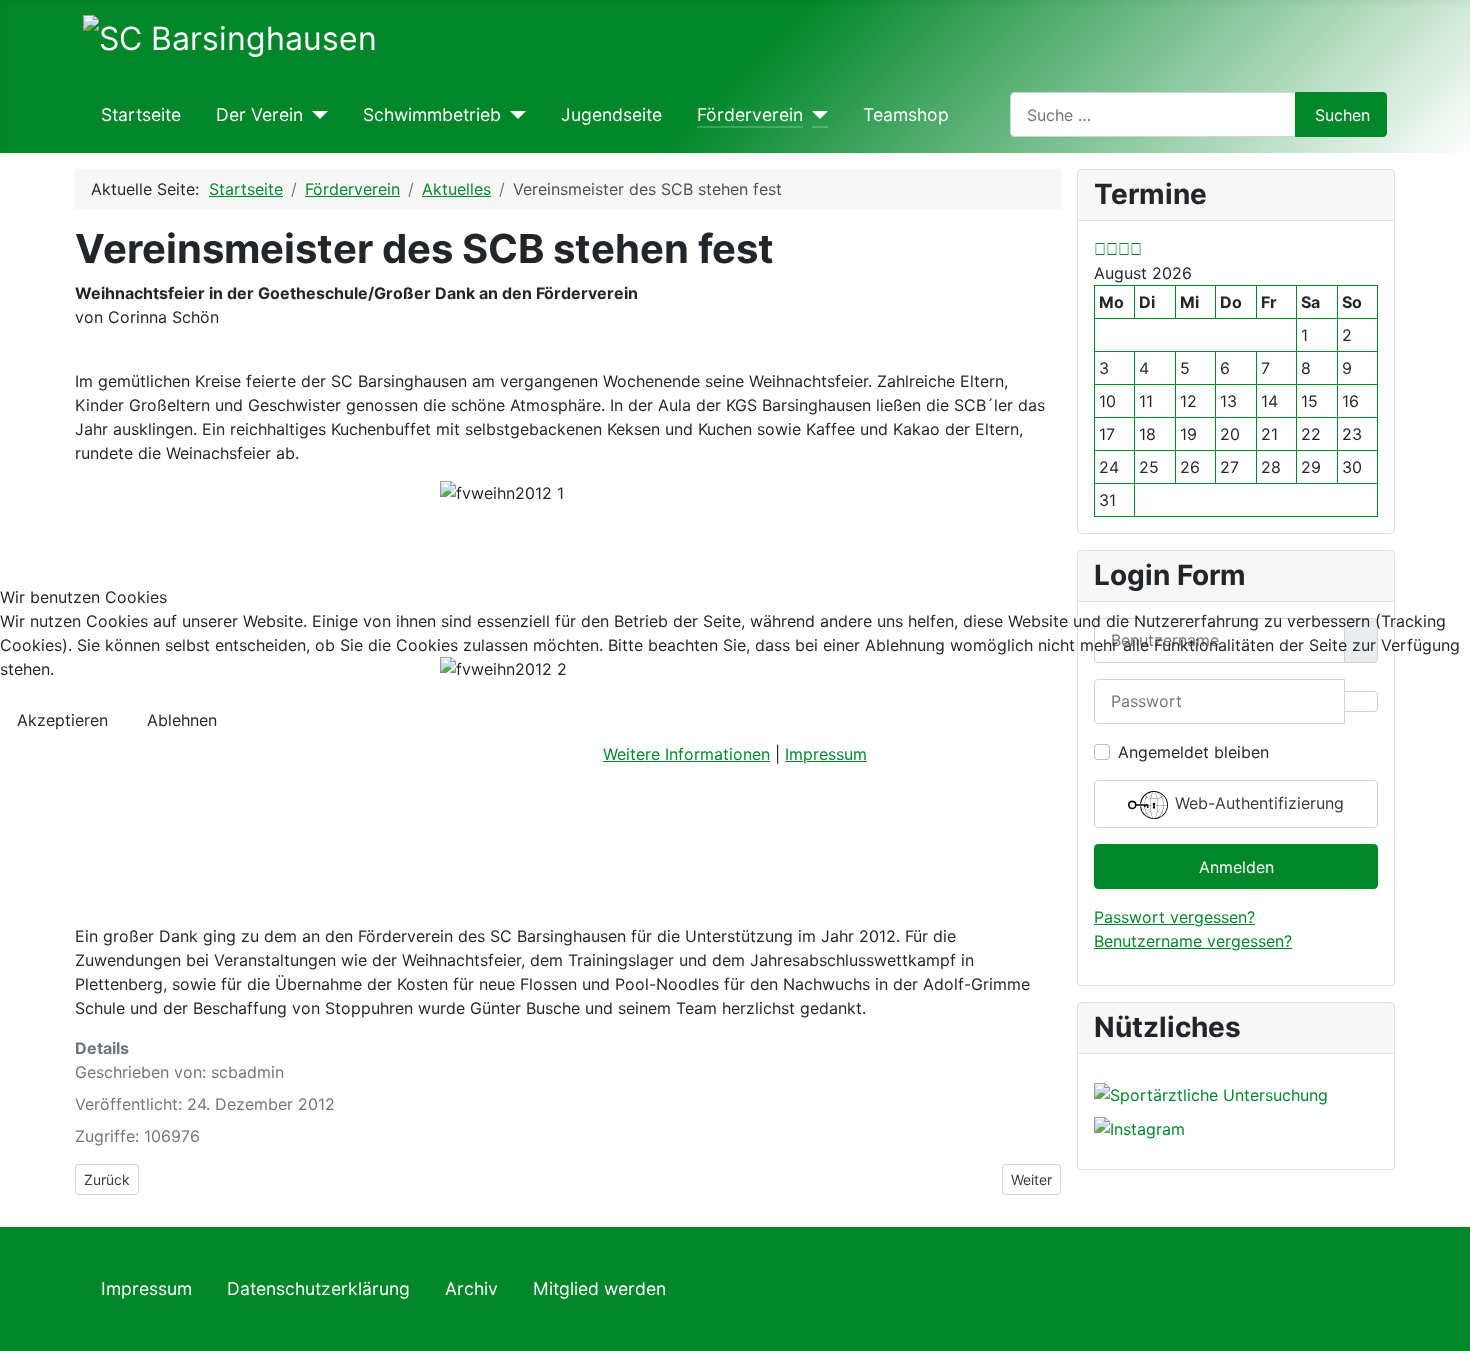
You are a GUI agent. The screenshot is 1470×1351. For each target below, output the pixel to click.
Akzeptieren (62, 720)
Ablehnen (182, 720)
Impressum (826, 754)
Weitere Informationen (686, 754)
